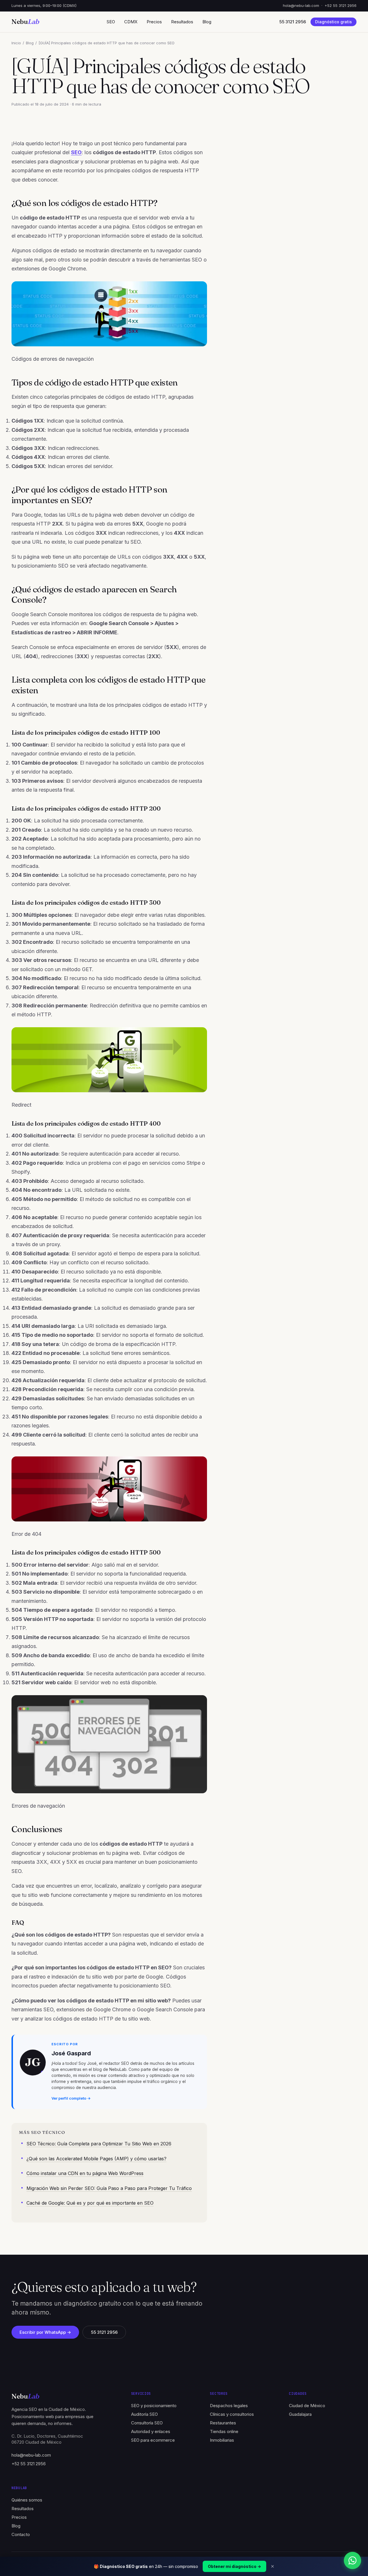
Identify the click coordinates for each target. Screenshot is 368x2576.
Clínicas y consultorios (232, 2414)
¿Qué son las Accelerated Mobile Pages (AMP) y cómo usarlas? (96, 2159)
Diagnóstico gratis (333, 22)
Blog (207, 22)
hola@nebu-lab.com (301, 5)
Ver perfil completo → (71, 2098)
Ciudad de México (307, 2406)
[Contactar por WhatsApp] (352, 2560)
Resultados (182, 22)
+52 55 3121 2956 (341, 5)
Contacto (21, 2534)
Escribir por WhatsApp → (45, 2332)
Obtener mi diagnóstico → (234, 2566)
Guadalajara (300, 2414)
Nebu (25, 22)
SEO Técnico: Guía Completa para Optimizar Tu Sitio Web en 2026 (99, 2144)
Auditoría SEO (144, 2414)
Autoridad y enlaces (151, 2431)
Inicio (16, 43)
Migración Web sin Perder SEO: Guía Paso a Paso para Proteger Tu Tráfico (109, 2188)
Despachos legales (229, 2406)
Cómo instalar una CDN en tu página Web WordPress (85, 2173)
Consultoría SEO (147, 2423)
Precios (154, 22)
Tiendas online (224, 2431)
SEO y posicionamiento (154, 2406)
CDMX (131, 22)
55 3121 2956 (104, 2332)
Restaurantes (223, 2423)
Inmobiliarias (222, 2440)
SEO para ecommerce (153, 2440)
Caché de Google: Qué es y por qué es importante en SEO (90, 2203)
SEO (111, 22)
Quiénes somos (27, 2500)
